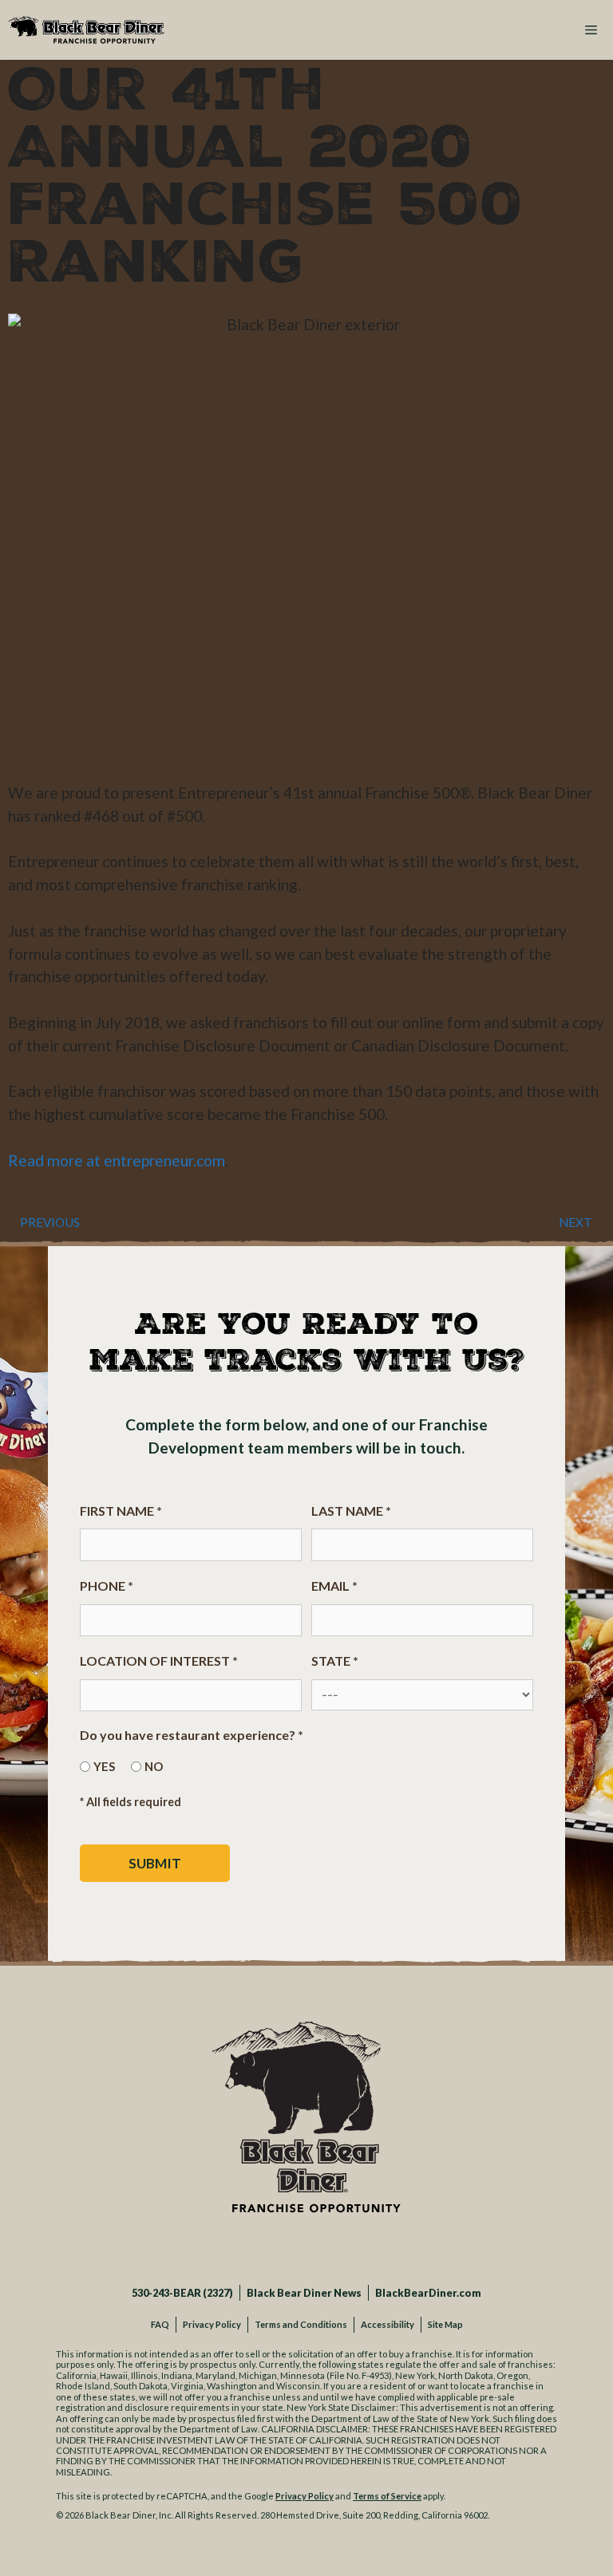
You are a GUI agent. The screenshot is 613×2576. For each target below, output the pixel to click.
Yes (104, 1766)
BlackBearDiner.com (428, 2293)
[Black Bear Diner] (86, 30)
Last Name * (351, 1511)
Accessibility (388, 2324)
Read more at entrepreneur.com (117, 1160)
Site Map (445, 2324)
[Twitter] (287, 2245)
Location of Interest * (159, 1661)
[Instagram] (326, 2245)
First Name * (121, 1511)
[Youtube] (366, 2245)
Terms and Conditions (301, 2324)
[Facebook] (247, 2245)
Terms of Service (387, 2496)
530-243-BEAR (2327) (182, 2293)
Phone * (107, 1586)
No (154, 1766)
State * (335, 1661)
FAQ (160, 2324)
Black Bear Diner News (304, 2293)
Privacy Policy (212, 2324)
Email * (334, 1586)
